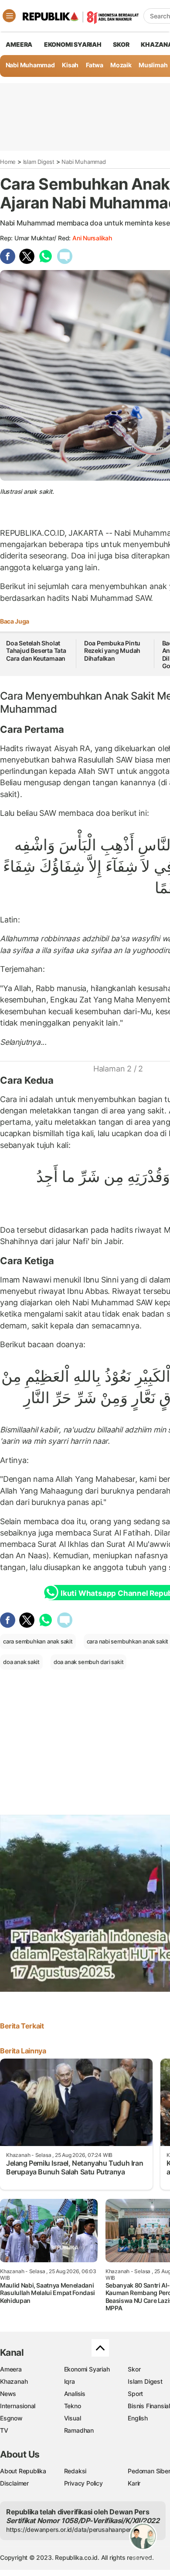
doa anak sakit (21, 1662)
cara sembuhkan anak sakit (38, 1641)
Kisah (70, 65)
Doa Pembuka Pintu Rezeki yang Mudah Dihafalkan (112, 651)
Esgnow (11, 2418)
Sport (135, 2394)
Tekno (73, 2406)
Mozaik (121, 65)
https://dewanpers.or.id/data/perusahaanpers (70, 2529)
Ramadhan (79, 2430)
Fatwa (95, 65)
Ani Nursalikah (92, 238)
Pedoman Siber (149, 2471)
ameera (19, 44)
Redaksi (75, 2471)
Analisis (75, 2394)
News (8, 2394)
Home (8, 162)
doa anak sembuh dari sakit (89, 1662)
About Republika (23, 2471)
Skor (134, 2369)
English (138, 2418)
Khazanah (14, 2381)
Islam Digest (39, 162)
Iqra (70, 2381)
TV (4, 2430)
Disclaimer (14, 2483)
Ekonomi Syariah (73, 44)
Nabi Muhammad (30, 65)
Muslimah (153, 65)
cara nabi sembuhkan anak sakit (128, 1641)
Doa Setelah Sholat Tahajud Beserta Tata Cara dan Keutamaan (36, 651)
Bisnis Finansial (149, 2406)
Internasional (18, 2406)
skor (121, 44)
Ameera (11, 2369)
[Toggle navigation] (9, 16)
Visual (73, 2418)
